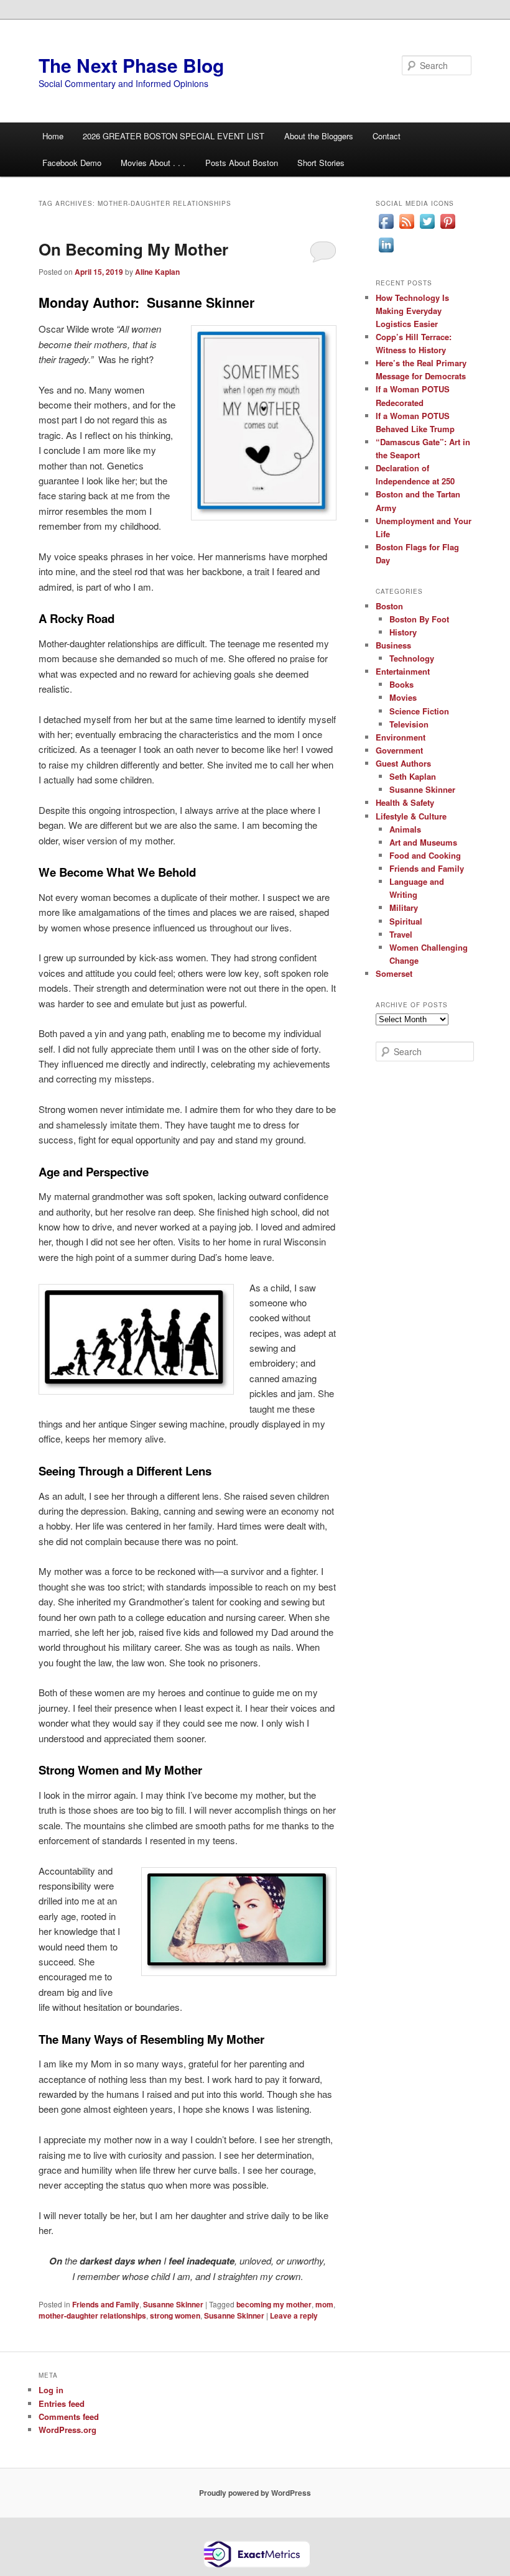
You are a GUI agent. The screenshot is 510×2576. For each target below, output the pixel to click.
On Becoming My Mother (133, 249)
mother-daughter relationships (92, 2315)
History (403, 632)
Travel (401, 934)
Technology (412, 658)
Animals (405, 829)
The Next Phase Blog (131, 65)
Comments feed (69, 2417)
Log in (51, 2390)
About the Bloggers (319, 136)
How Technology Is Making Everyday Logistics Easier (412, 311)
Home (53, 136)
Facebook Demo (72, 163)
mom (324, 2304)
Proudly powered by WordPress (255, 2493)
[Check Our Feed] (406, 228)
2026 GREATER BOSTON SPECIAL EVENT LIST (174, 136)
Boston (389, 606)
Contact (387, 136)
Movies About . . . (153, 163)
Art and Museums (423, 842)
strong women (175, 2315)
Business (393, 645)
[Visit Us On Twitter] (427, 228)
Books (401, 684)
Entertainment (403, 671)
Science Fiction (419, 711)
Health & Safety (405, 802)
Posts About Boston (242, 163)
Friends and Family (106, 2304)
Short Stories (321, 163)
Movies (403, 697)
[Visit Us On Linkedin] (386, 252)
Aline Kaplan (157, 272)
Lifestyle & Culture (411, 816)
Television (409, 724)
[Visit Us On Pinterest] (447, 228)
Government (399, 750)
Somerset (394, 973)
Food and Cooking (425, 855)
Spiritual (406, 921)
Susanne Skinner (173, 2304)
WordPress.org (67, 2430)
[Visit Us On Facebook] (386, 228)
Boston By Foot (419, 619)
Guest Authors (403, 763)
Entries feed (62, 2403)
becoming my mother (274, 2304)
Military (404, 907)
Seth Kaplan (413, 776)
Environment (401, 737)
